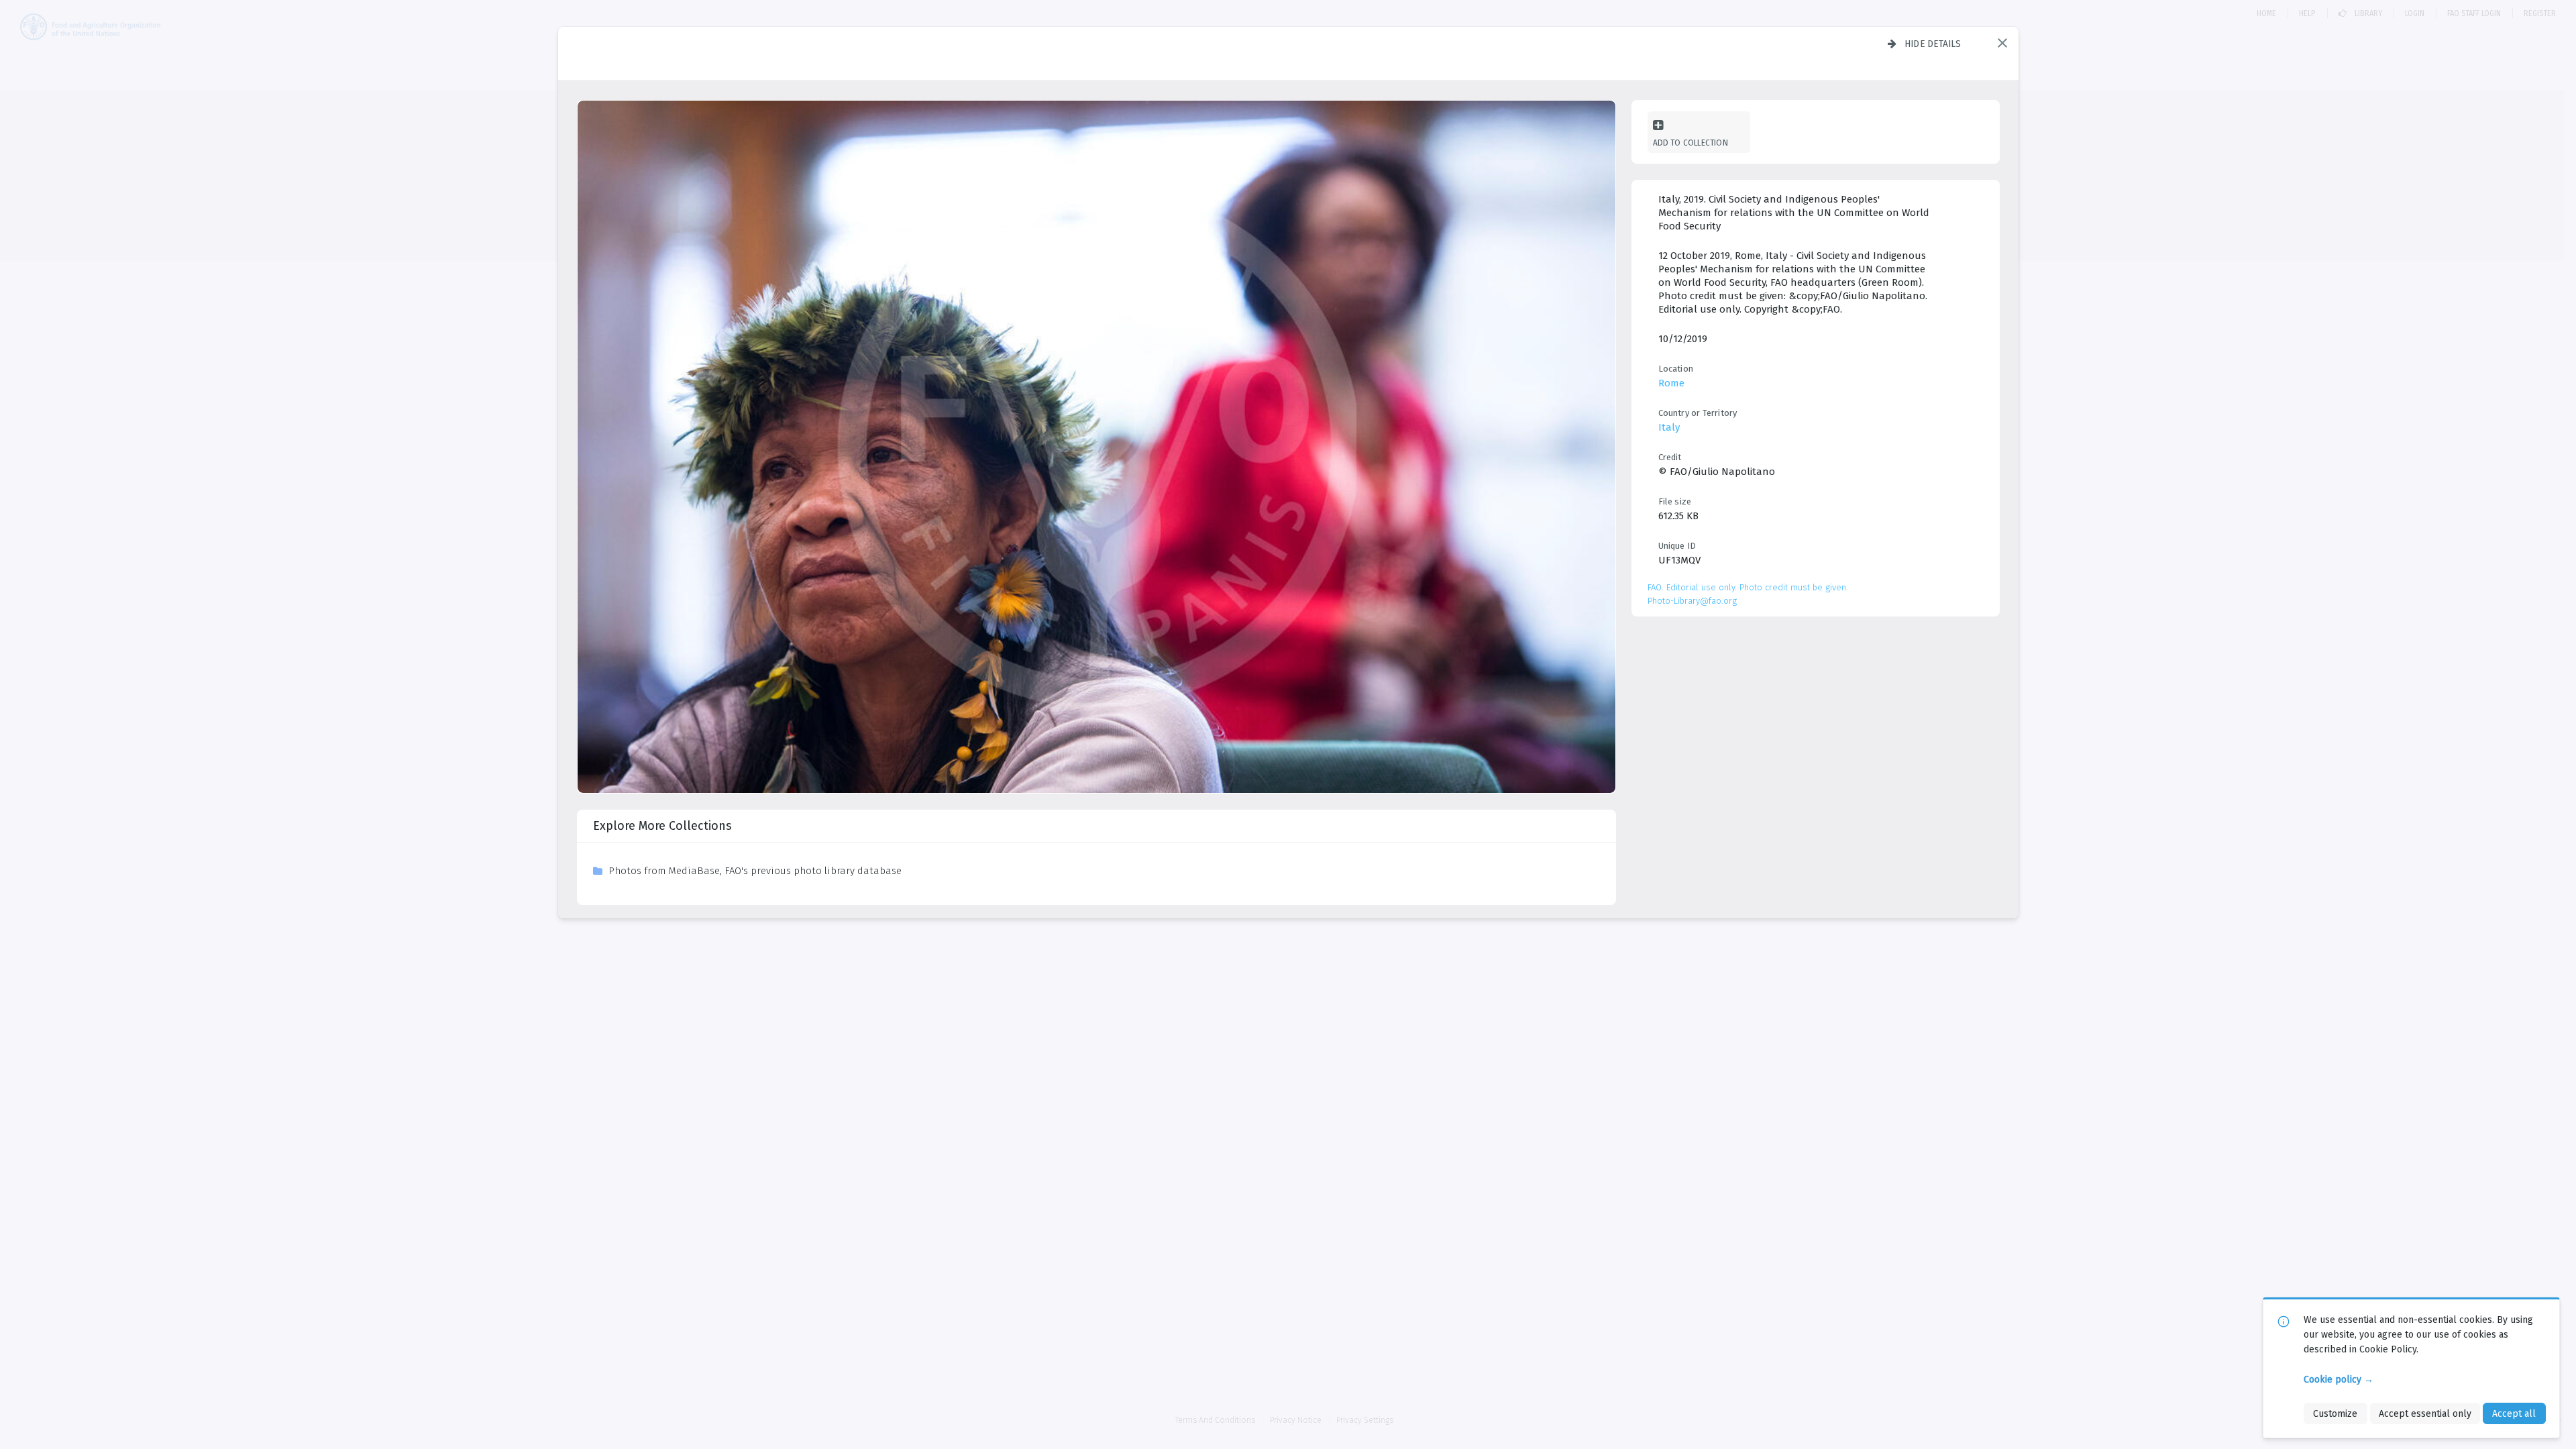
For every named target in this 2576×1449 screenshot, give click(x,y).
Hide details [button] (1933, 44)
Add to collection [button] (1690, 143)
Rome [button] (1671, 383)
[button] (2002, 43)
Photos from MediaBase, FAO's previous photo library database (755, 871)
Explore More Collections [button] (662, 826)
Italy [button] (1669, 427)
